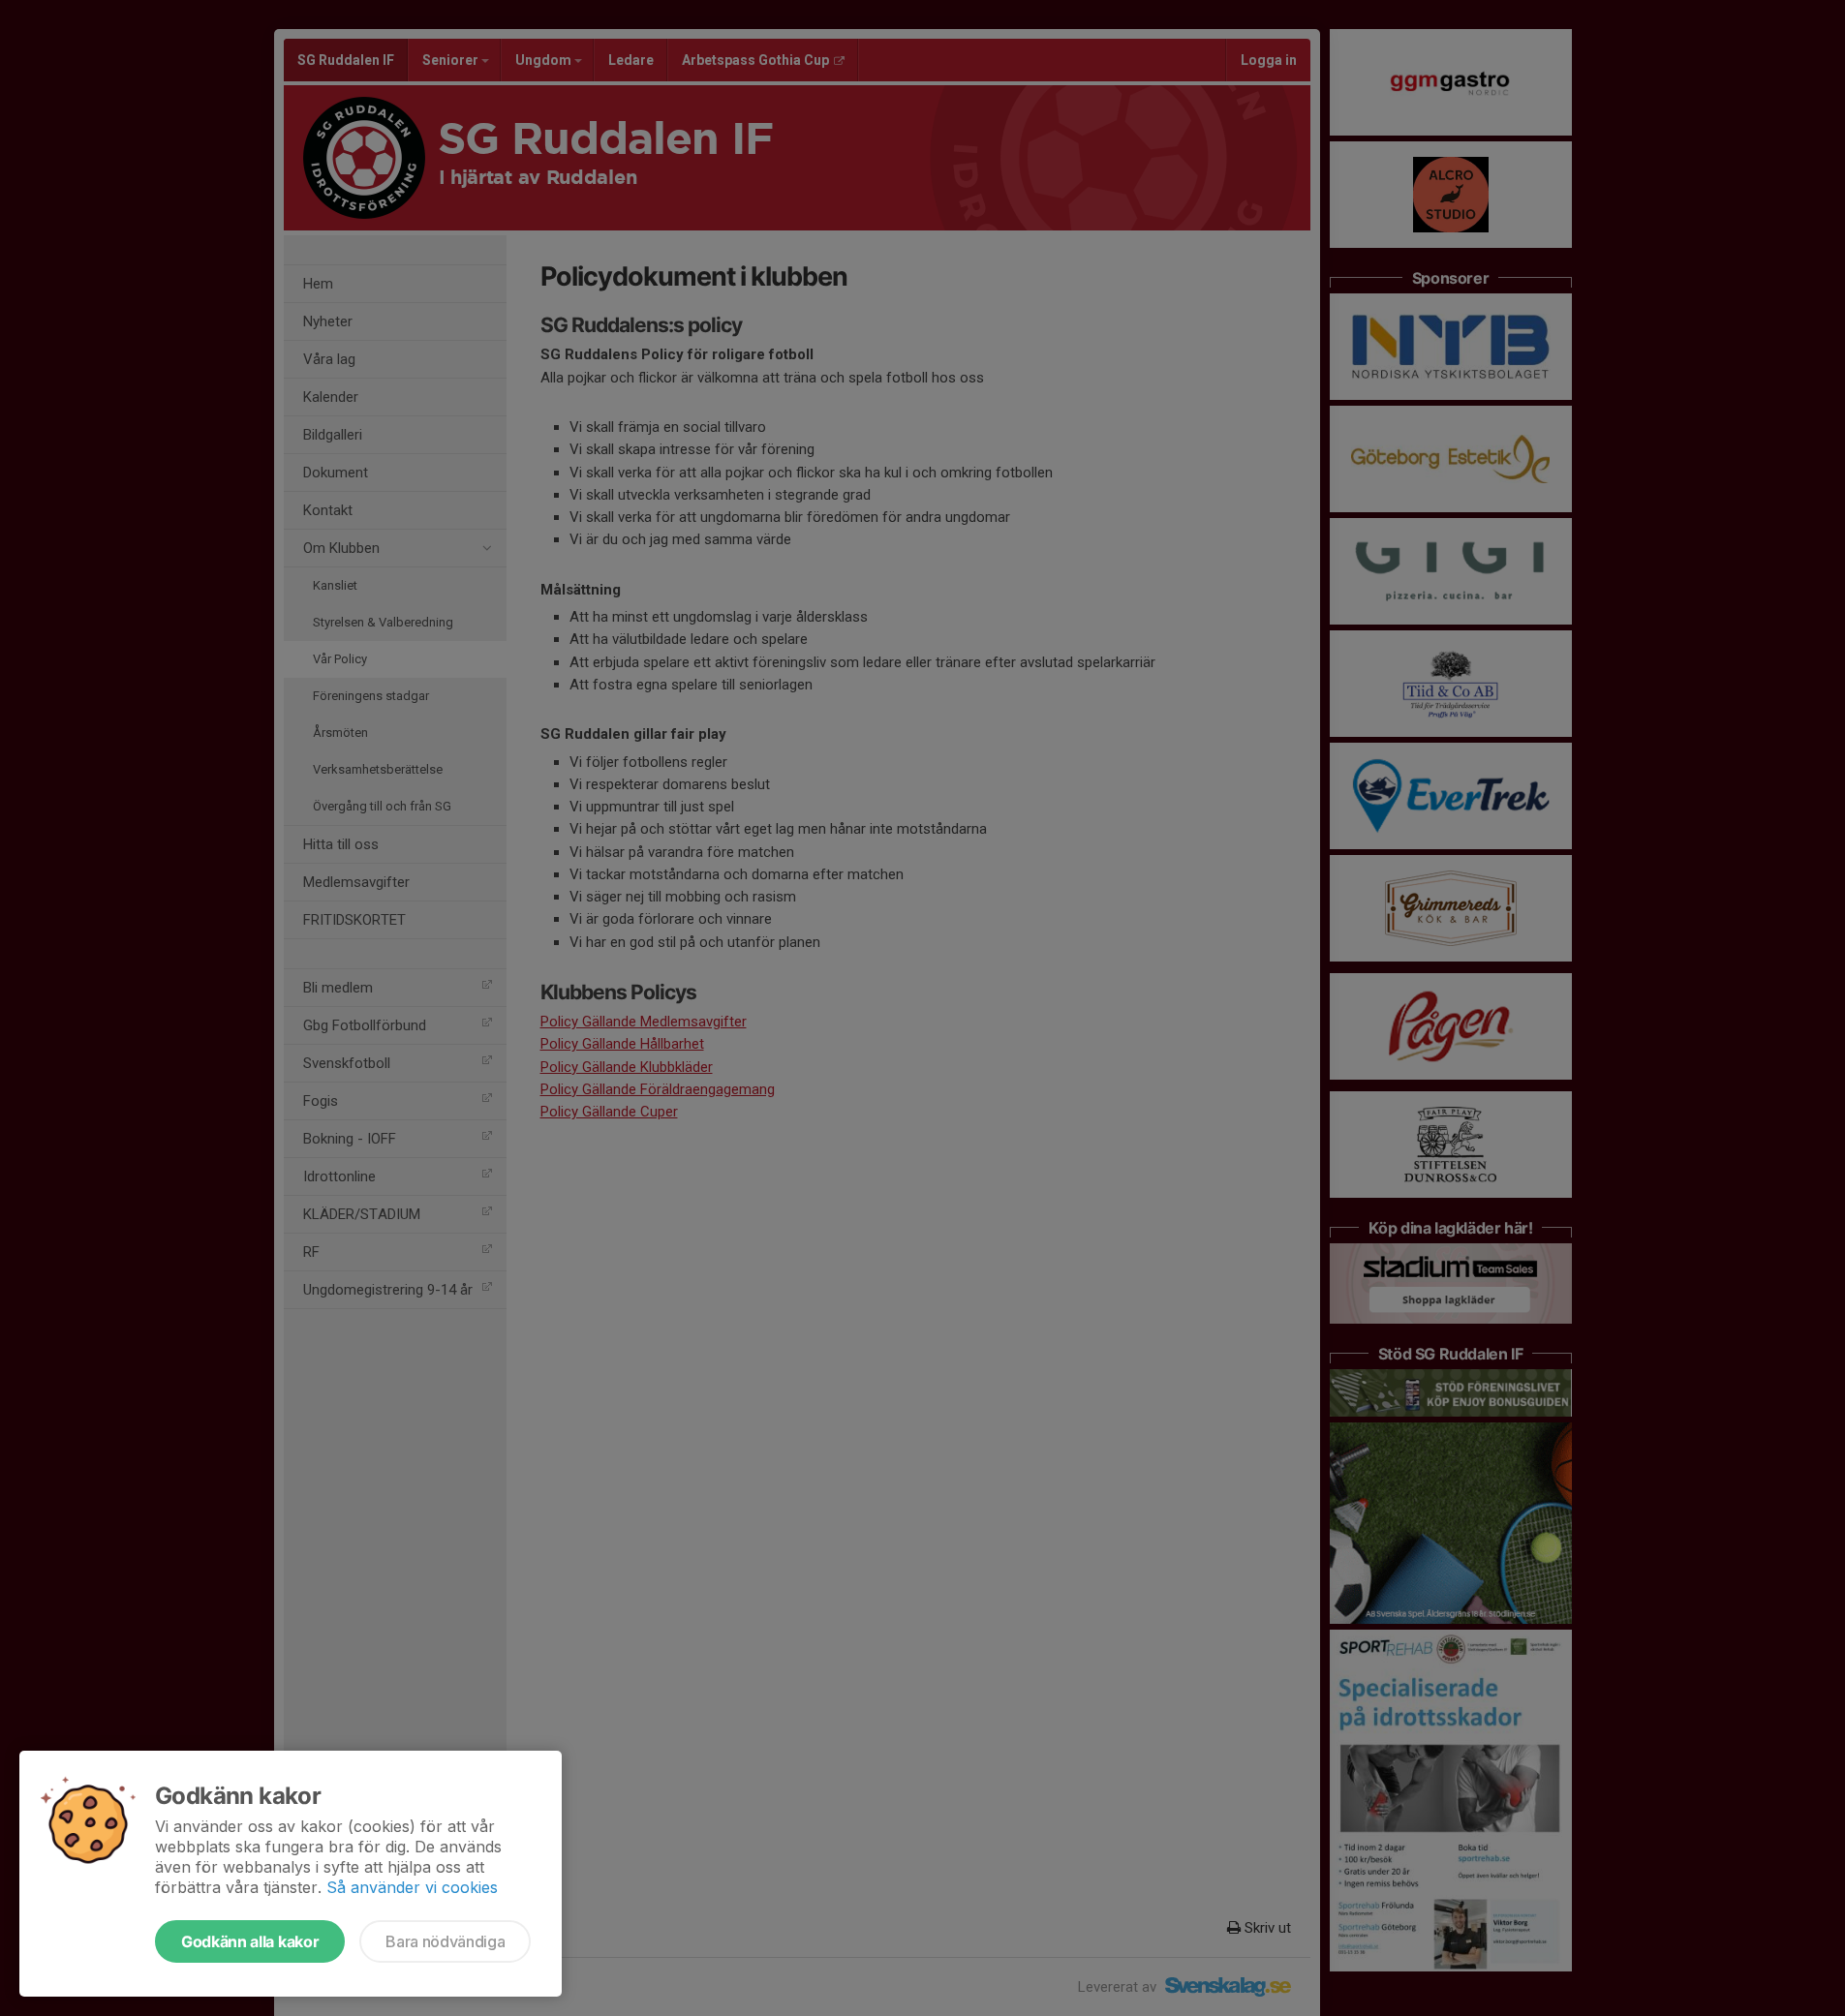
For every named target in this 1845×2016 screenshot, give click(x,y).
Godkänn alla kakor (250, 1941)
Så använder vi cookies (412, 1887)
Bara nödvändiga (445, 1941)
